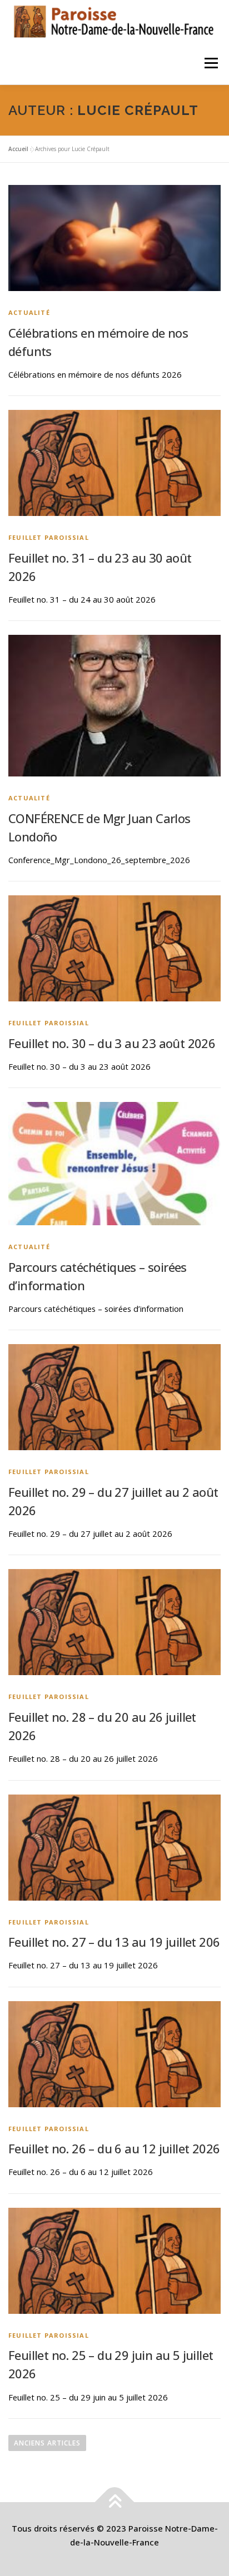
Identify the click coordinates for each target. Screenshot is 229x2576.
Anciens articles (47, 2443)
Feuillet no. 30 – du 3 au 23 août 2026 (112, 1043)
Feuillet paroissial (49, 537)
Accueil (18, 149)
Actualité (29, 312)
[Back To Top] (115, 2502)
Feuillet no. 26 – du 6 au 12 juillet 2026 (114, 2148)
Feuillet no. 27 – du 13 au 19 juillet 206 (114, 1942)
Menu (211, 63)
